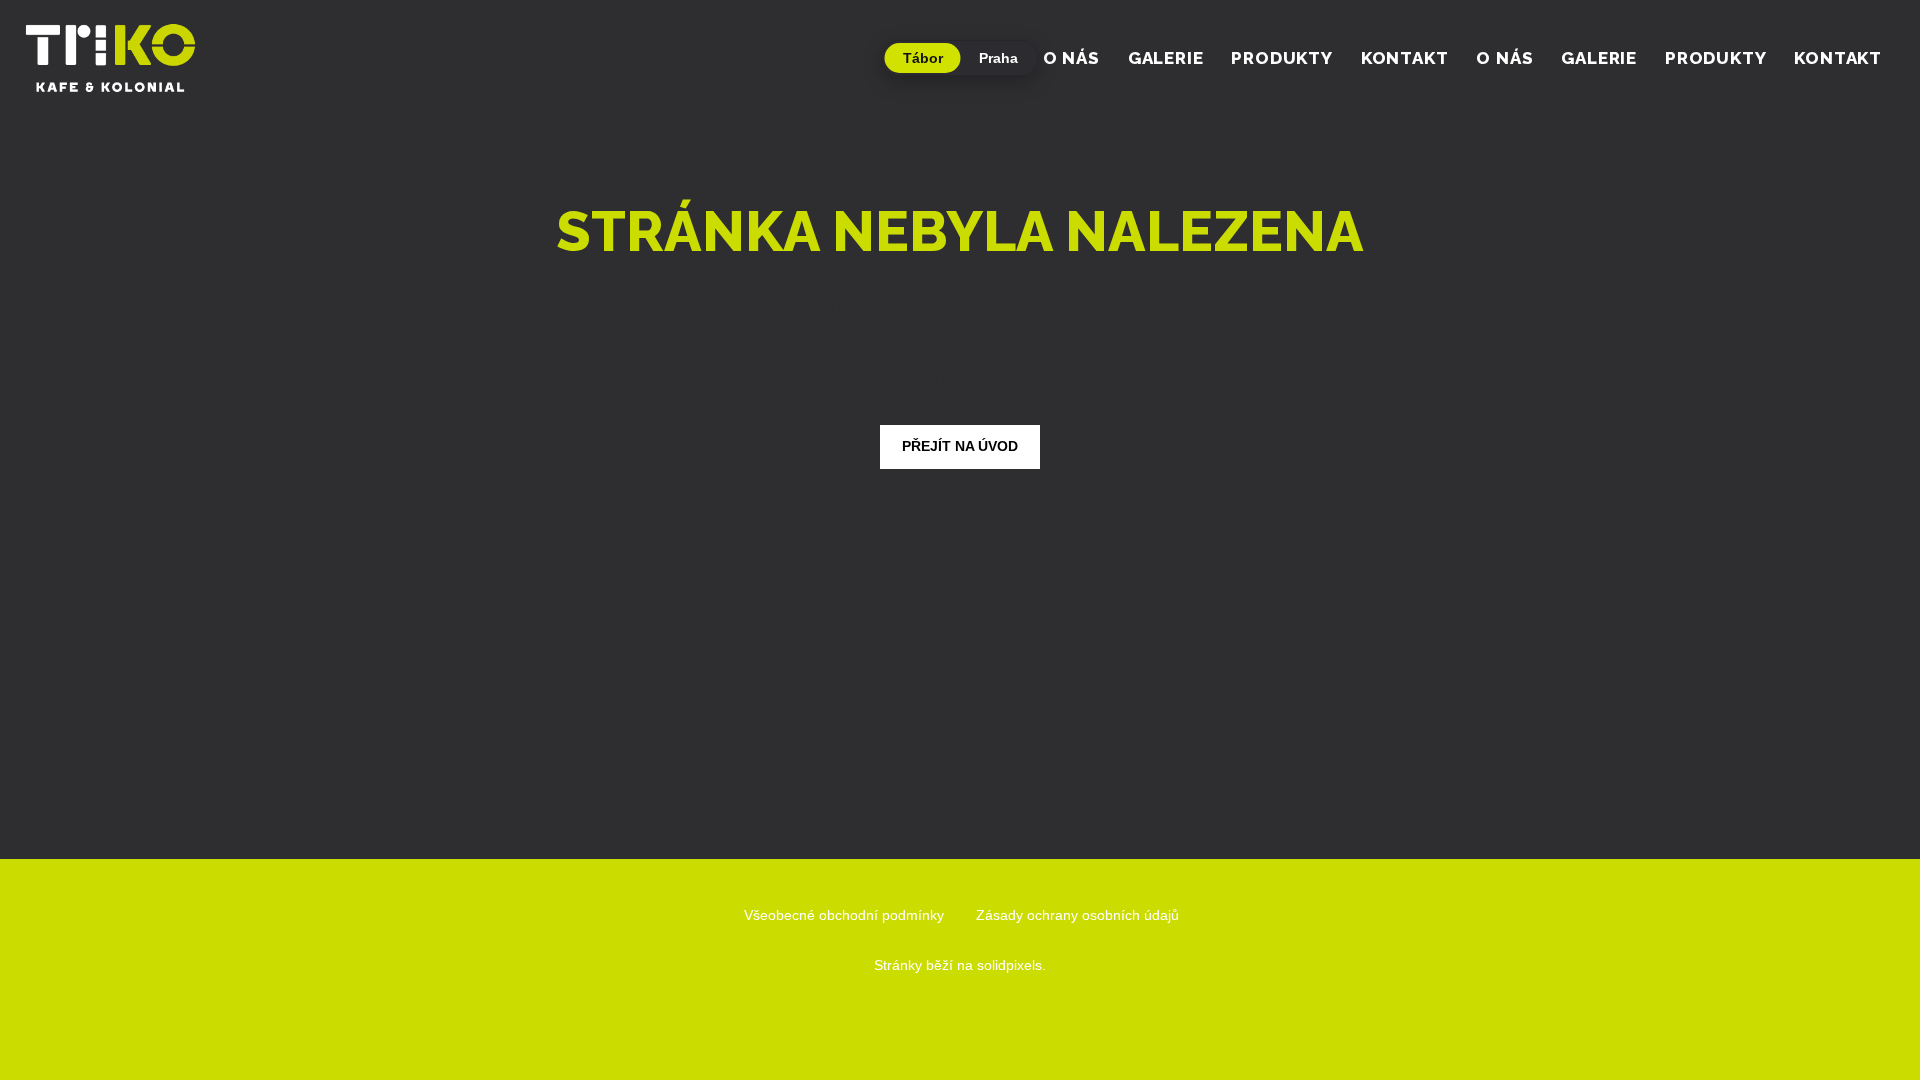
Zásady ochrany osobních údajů (1077, 915)
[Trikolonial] (110, 58)
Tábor (923, 58)
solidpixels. (1011, 965)
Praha (998, 58)
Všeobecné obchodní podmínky (844, 915)
